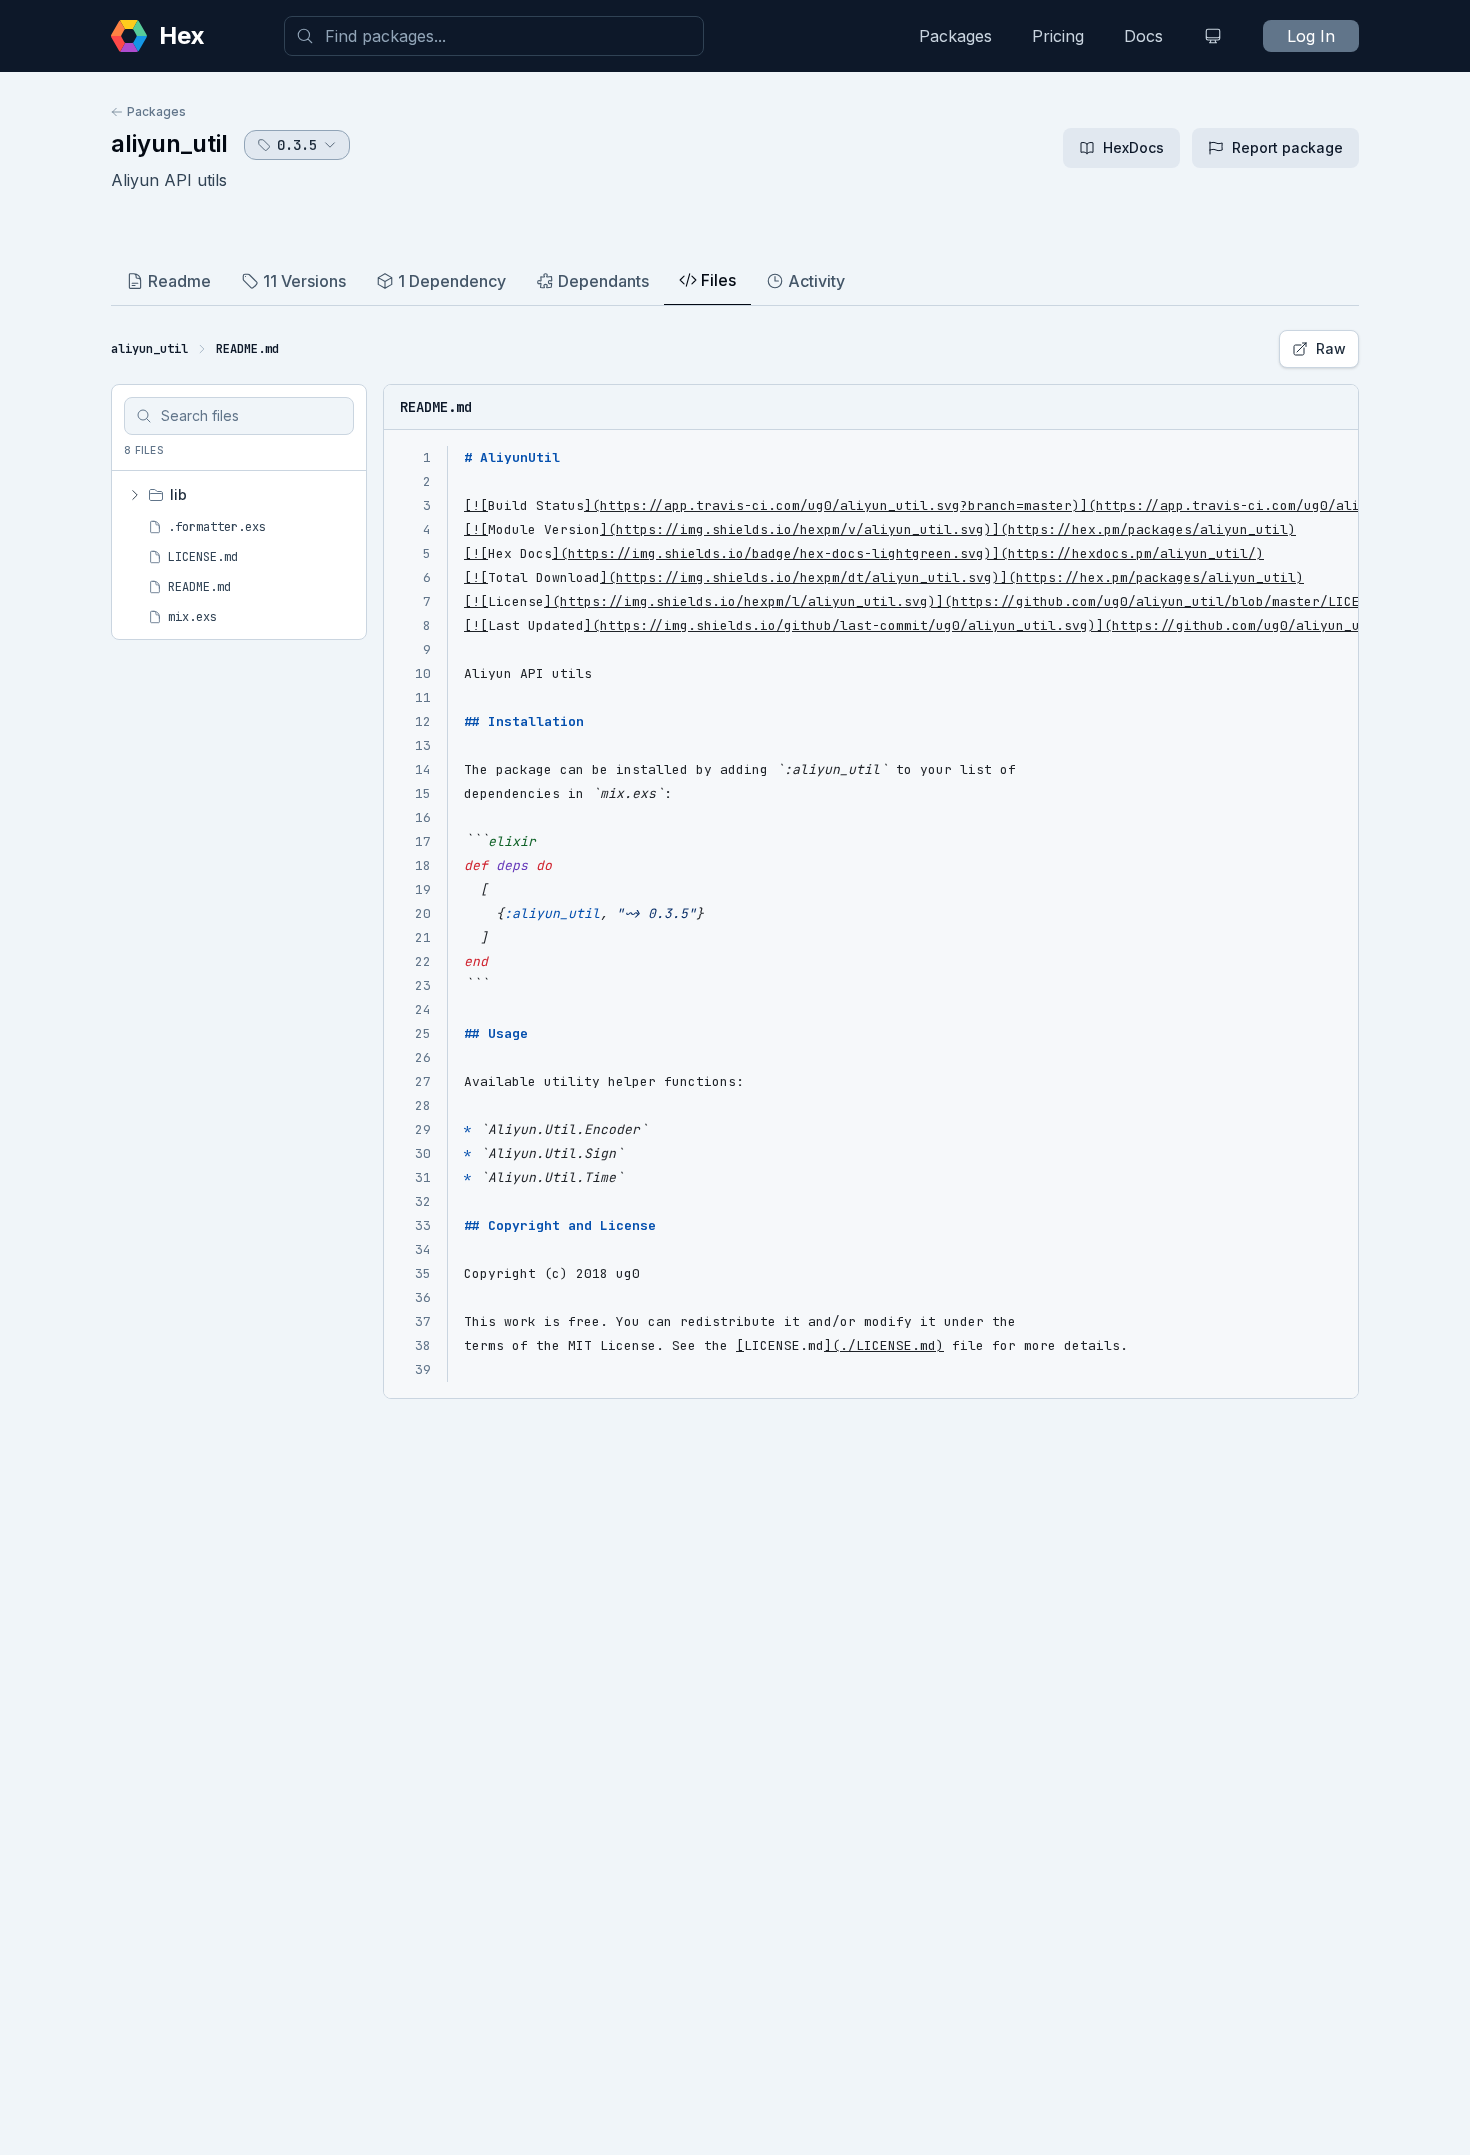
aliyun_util (169, 143)
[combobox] (494, 36)
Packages (955, 36)
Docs (1143, 36)
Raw (1331, 348)
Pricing (1058, 36)
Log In (1311, 36)
